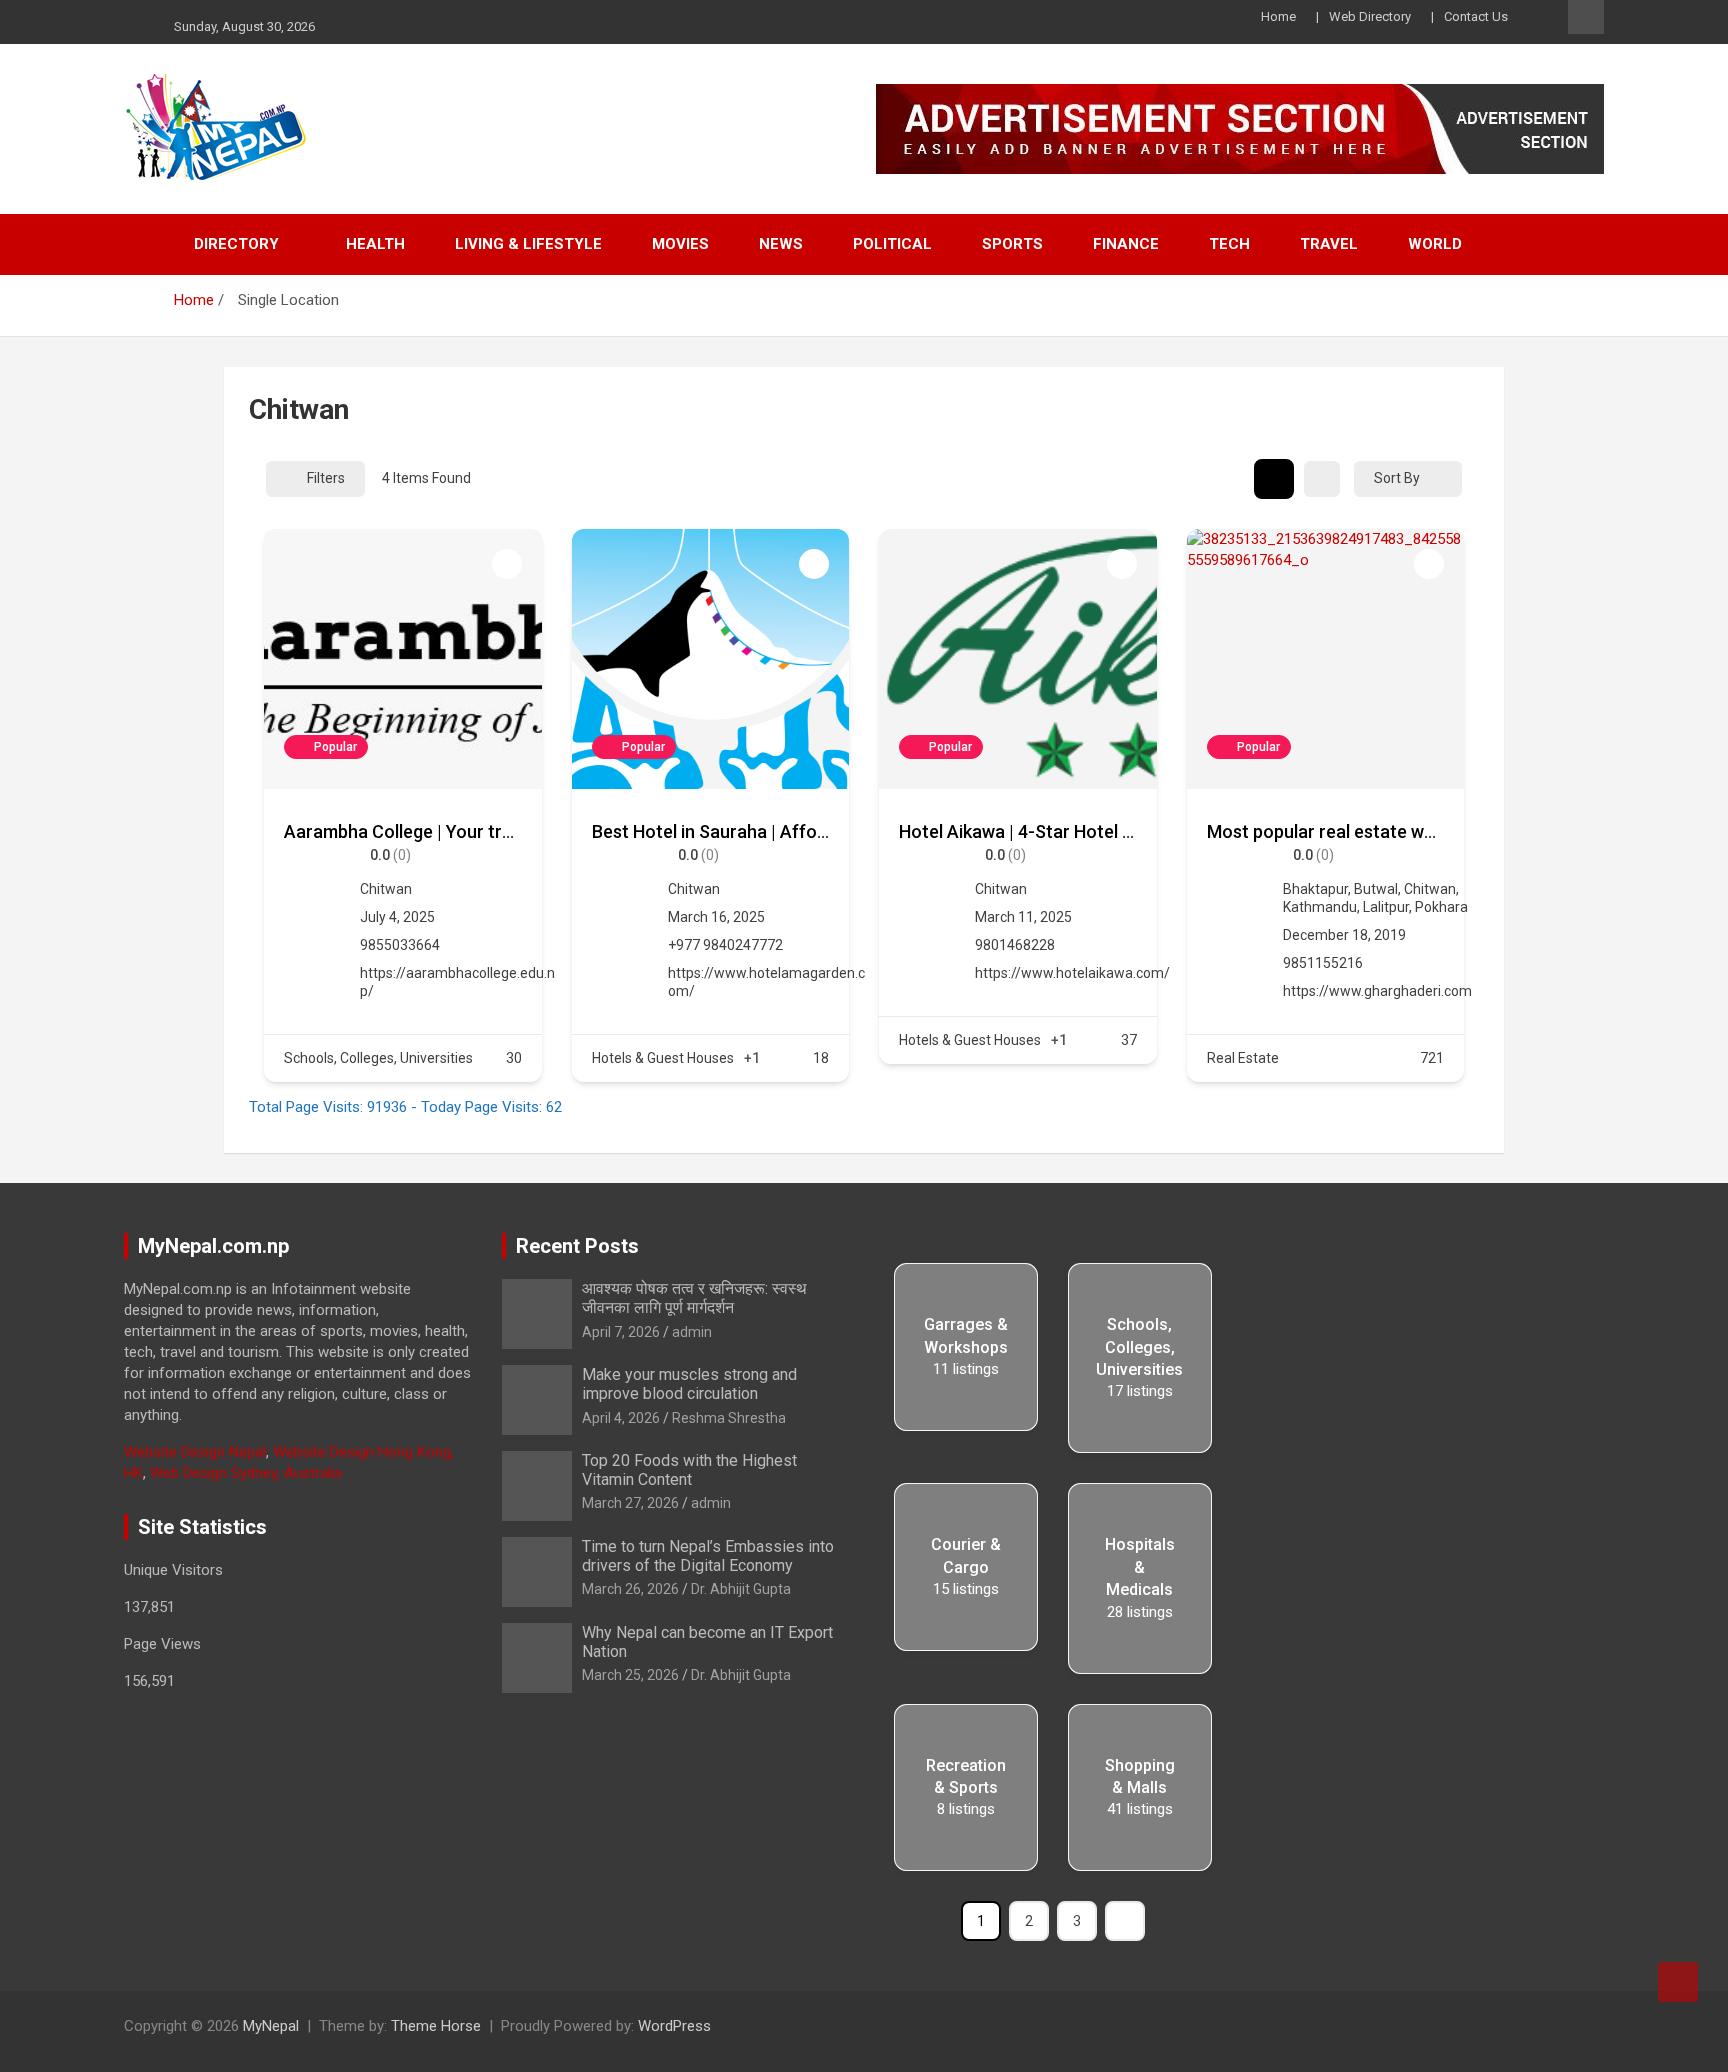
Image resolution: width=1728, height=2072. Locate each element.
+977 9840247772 (725, 945)
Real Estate (1243, 1058)
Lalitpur (1386, 907)
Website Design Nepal (195, 1452)
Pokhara (1441, 907)
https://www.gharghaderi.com (1377, 991)
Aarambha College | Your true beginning (444, 831)
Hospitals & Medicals (1140, 1567)
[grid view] (1274, 479)
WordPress (674, 2026)
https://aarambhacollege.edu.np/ (457, 982)
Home (1278, 16)
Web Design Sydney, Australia (246, 1473)
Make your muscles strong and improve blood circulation (689, 1384)
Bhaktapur (1315, 889)
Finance (1126, 244)
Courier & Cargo (966, 1555)
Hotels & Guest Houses (663, 1058)
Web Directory (1370, 16)
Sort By (1397, 478)
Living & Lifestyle (528, 244)
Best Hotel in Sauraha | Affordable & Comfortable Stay (812, 831)
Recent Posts (577, 1246)
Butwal (1376, 889)
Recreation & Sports (966, 1776)
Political (892, 244)
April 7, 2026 (621, 1332)
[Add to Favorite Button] (507, 564)
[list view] (1322, 479)
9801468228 (1015, 945)
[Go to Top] (1678, 1982)
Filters (326, 478)
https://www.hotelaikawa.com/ (1072, 973)
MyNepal (271, 2026)
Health (375, 244)
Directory (236, 244)
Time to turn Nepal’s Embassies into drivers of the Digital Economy (708, 1556)
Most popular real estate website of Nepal (1376, 831)
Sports (1012, 244)
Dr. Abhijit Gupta (741, 1589)
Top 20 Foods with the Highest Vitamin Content (689, 1470)
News (781, 244)
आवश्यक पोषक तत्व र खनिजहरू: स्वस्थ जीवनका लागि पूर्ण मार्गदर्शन (694, 1298)
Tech (1229, 244)
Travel (1329, 244)
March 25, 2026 (630, 1675)
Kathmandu (1320, 907)
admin (692, 1332)
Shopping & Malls (1140, 1776)
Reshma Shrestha (729, 1418)
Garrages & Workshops (966, 1335)
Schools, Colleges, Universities (378, 1058)
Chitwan (386, 889)
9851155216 (1323, 963)
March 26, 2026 (630, 1589)
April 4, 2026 (621, 1418)
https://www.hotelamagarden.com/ (766, 982)
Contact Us (1476, 16)
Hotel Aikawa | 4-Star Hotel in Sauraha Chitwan (1088, 831)
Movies (680, 244)
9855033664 (400, 945)
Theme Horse (436, 2026)
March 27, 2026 (630, 1503)
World (1435, 244)
